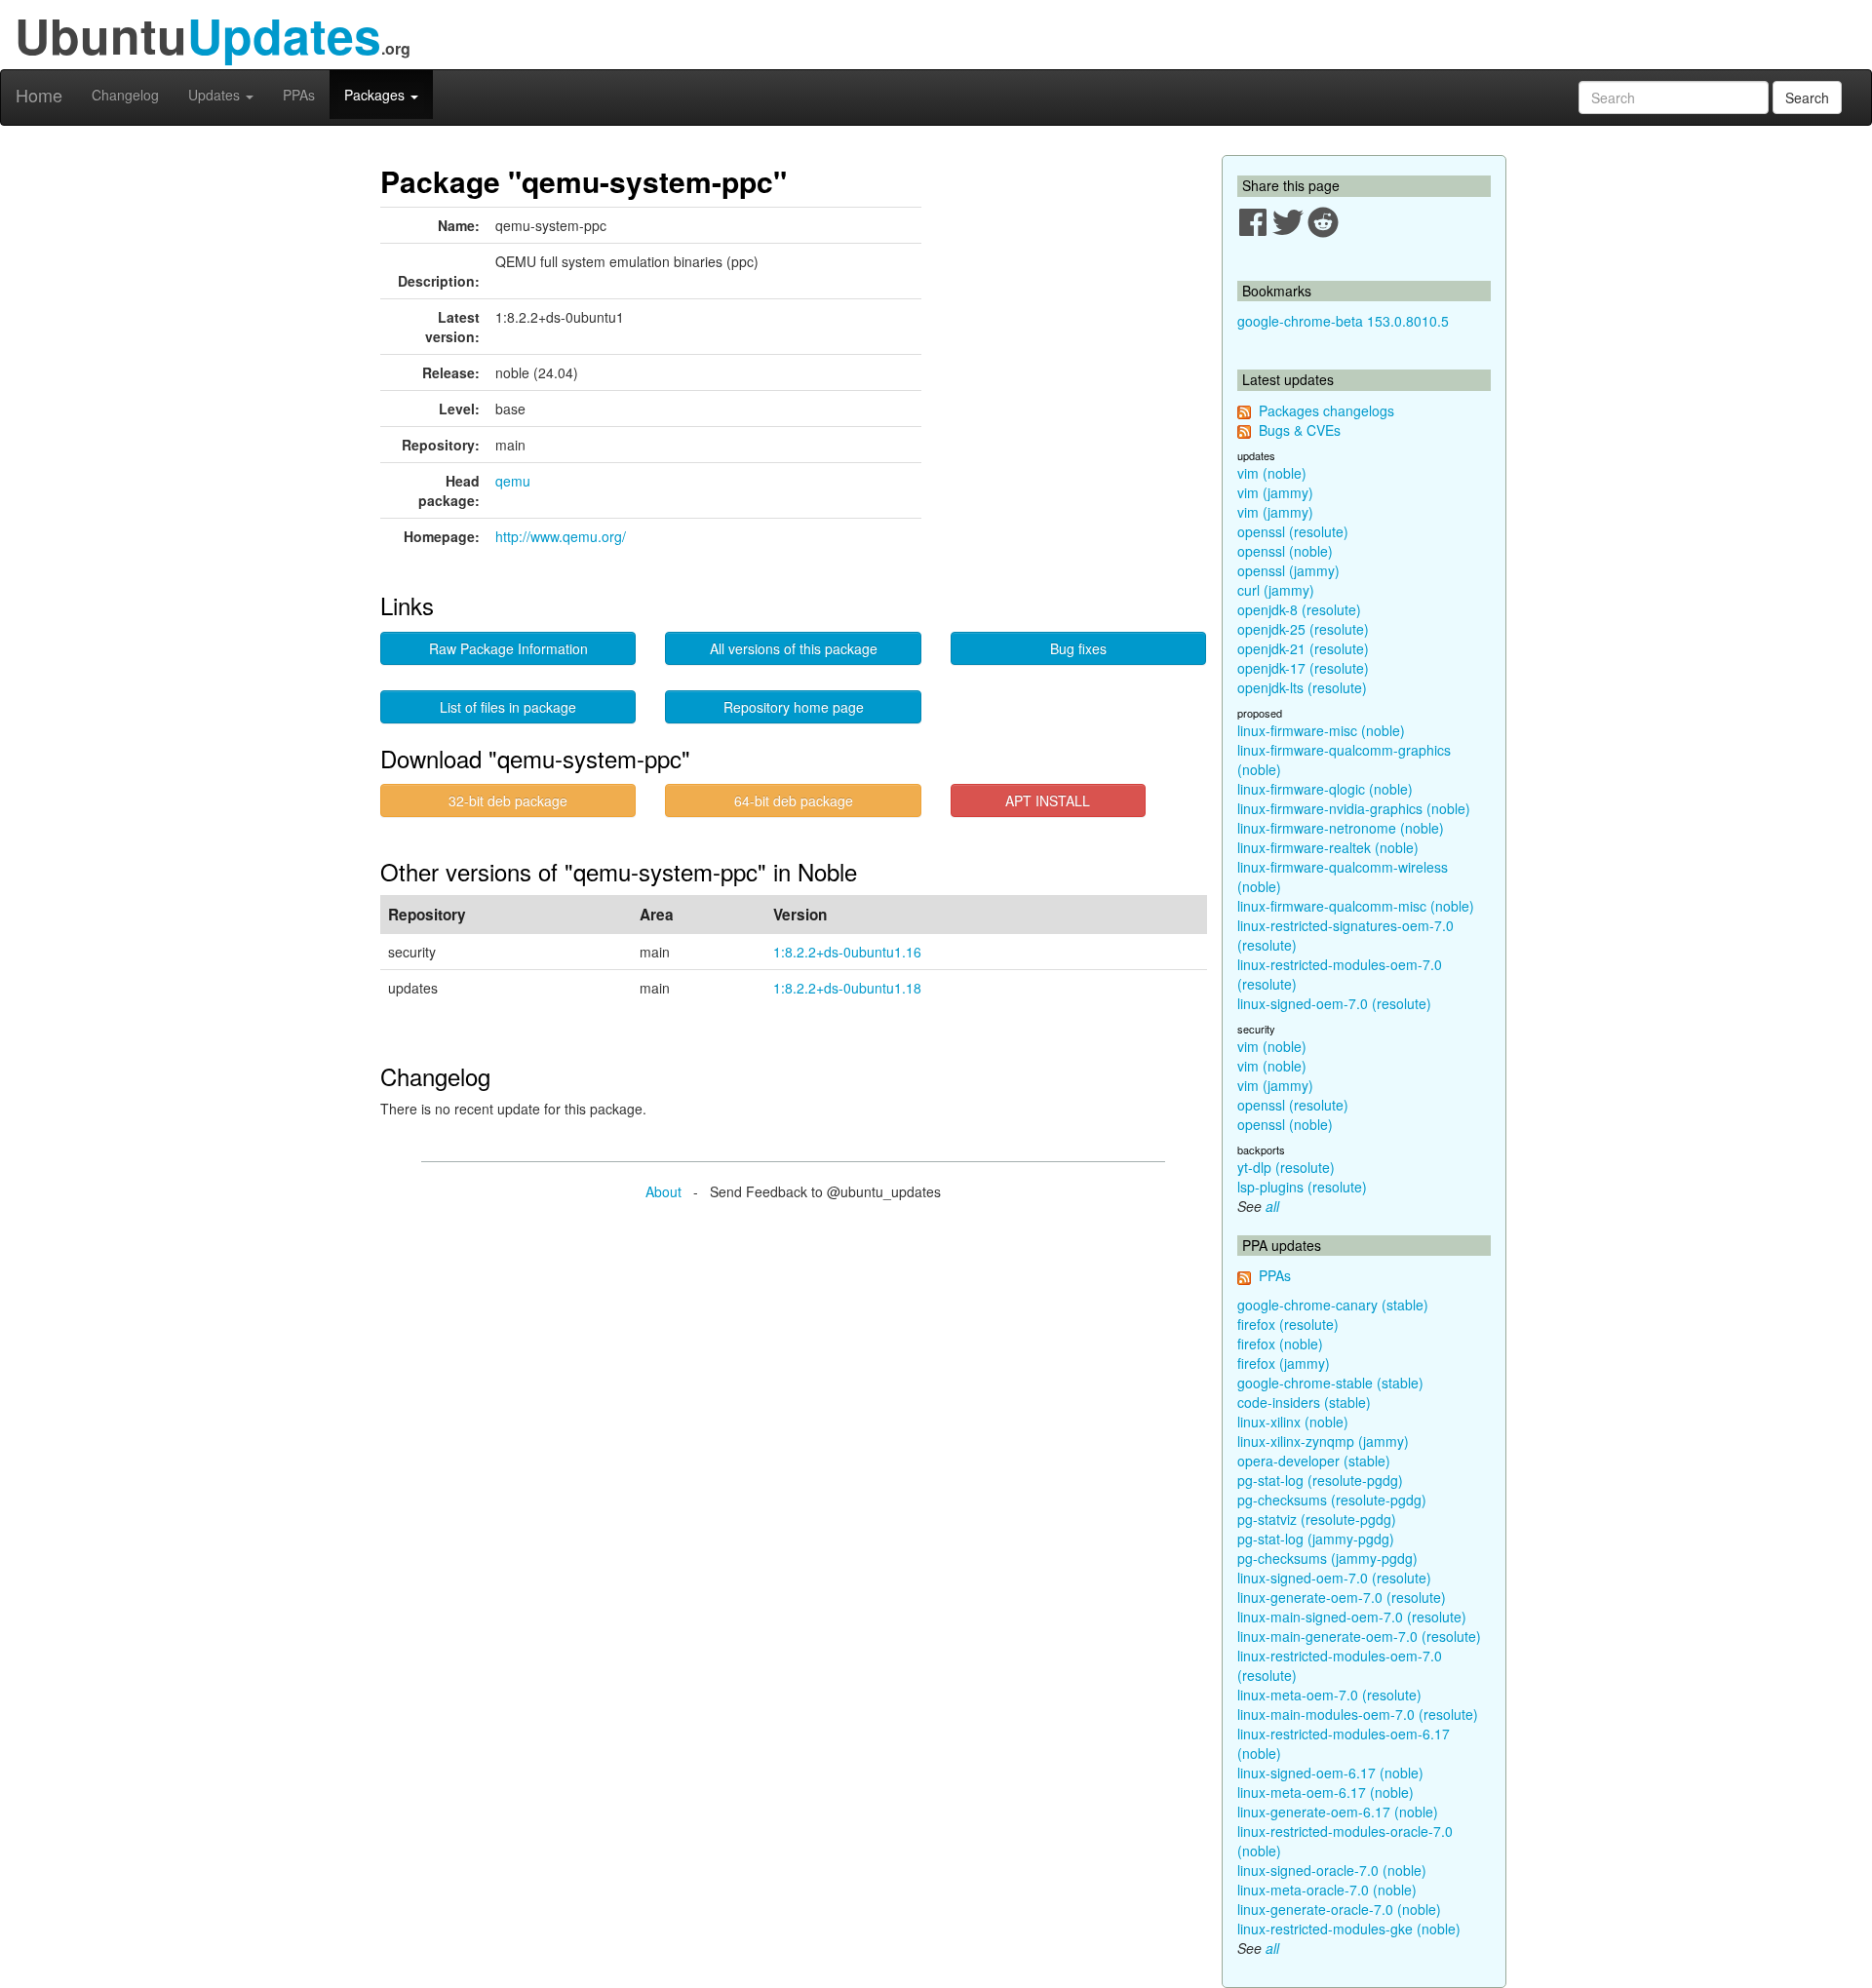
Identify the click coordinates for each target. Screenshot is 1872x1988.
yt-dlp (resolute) (1286, 1167)
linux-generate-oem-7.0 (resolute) (1342, 1597)
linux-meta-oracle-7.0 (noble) (1327, 1890)
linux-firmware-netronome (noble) (1341, 828)
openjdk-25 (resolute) (1303, 629)
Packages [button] (376, 95)
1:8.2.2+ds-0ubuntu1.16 (847, 952)
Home (39, 95)
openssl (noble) (1285, 551)
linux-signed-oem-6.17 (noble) (1330, 1773)
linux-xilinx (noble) (1293, 1422)
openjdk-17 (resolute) (1303, 668)
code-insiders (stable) (1304, 1402)
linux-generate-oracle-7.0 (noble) (1339, 1909)
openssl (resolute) (1293, 531)
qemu (513, 481)
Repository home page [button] (794, 707)
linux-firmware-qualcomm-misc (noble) (1356, 906)
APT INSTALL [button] (1048, 800)
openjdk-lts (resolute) (1302, 687)
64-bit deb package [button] (794, 800)
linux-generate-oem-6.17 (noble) (1338, 1812)
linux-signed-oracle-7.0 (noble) (1332, 1870)
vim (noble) (1272, 473)
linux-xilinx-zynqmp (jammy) (1323, 1441)
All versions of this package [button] (794, 648)
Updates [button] (216, 95)
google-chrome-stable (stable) (1330, 1383)
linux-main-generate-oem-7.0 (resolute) (1359, 1636)
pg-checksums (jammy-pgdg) (1327, 1558)
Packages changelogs (1326, 410)
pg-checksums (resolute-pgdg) (1332, 1500)
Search (1807, 97)
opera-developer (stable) (1314, 1461)
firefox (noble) (1280, 1344)
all (1272, 1206)
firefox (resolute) (1288, 1324)
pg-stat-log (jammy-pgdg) (1316, 1539)
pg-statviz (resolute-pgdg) (1317, 1519)
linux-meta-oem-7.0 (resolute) (1329, 1695)
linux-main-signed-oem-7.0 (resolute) (1352, 1617)
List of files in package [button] (508, 707)
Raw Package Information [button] (508, 648)
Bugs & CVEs (1300, 430)
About (663, 1191)
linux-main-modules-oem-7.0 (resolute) (1358, 1714)
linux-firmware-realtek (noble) (1328, 847)
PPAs (299, 95)
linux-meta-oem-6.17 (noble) (1326, 1792)
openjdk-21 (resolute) (1303, 648)
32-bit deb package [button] (508, 800)
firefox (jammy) (1284, 1363)
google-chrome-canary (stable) (1333, 1305)
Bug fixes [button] (1078, 648)
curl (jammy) (1276, 590)
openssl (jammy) (1288, 570)
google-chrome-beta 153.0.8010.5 (1343, 321)
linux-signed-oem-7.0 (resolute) (1334, 1003)
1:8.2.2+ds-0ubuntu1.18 (847, 988)
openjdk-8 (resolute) (1299, 609)
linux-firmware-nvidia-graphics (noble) (1354, 808)
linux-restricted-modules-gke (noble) (1349, 1929)
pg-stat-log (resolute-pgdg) (1320, 1480)
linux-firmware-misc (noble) (1321, 730)
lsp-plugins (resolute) (1302, 1187)
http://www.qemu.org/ (561, 536)
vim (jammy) (1275, 492)
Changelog (125, 95)
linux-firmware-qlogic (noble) (1325, 789)
